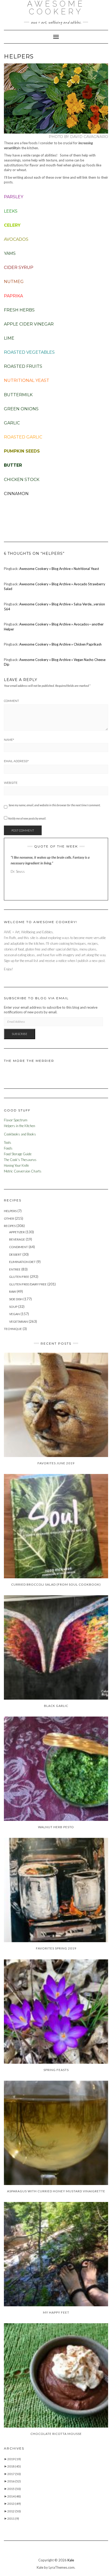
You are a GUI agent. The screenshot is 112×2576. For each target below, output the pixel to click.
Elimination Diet (22, 1262)
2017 (14, 2474)
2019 (14, 2459)
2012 (14, 2511)
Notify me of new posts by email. (27, 818)
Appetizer (17, 1232)
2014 (14, 2496)
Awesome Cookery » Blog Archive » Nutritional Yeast (59, 569)
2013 (14, 2504)
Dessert (15, 1254)
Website (11, 783)
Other (9, 1218)
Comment (11, 701)
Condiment (18, 1247)
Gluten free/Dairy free (28, 1284)
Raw (13, 1292)
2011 (13, 2518)
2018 (14, 2466)
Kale (71, 2560)
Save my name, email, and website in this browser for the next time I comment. (55, 805)
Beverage (17, 1239)
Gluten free (19, 1277)
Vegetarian (18, 1322)
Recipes (10, 1226)
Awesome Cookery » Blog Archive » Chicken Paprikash (60, 644)
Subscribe (20, 1034)
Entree (15, 1269)
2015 (14, 2489)
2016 (14, 2481)
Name (9, 740)
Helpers (10, 1211)
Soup (13, 1307)
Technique (13, 1329)
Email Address (16, 761)
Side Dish (16, 1299)
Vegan (14, 1314)
